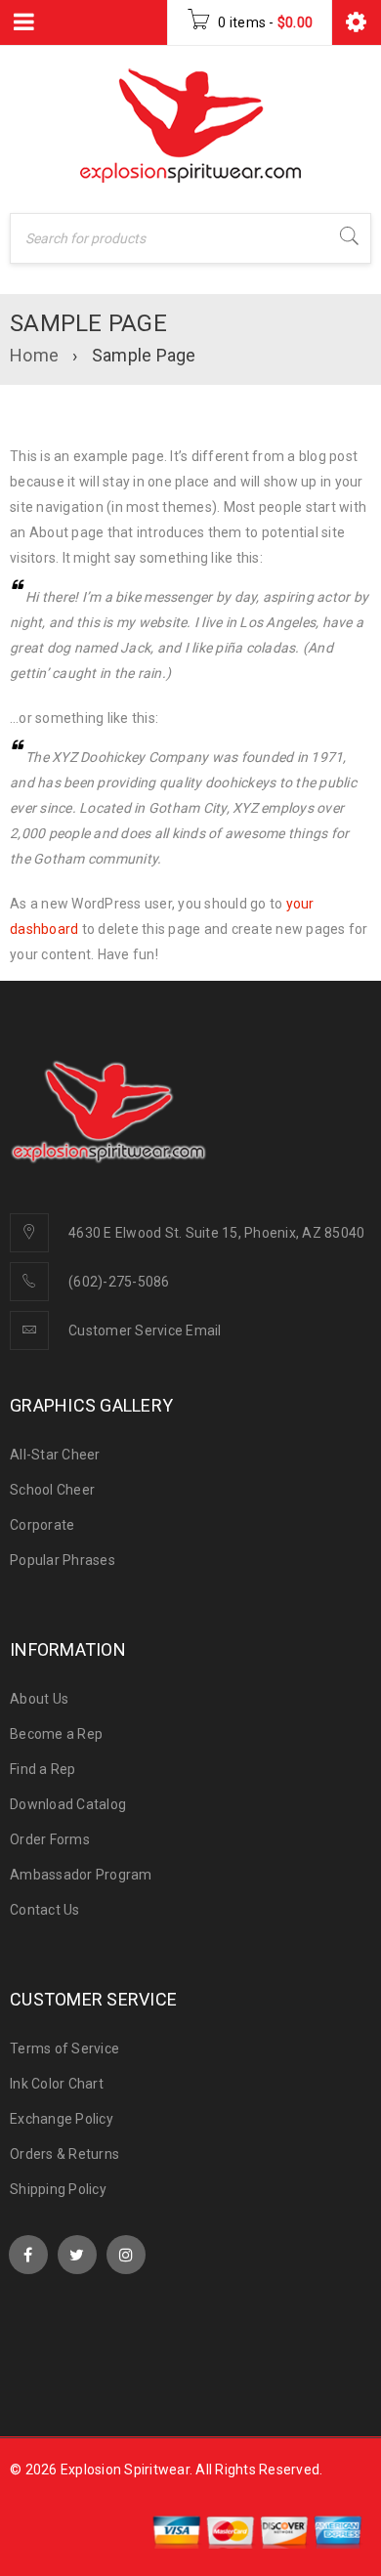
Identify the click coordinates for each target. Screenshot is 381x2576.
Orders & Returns (64, 2154)
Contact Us (45, 1910)
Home (34, 355)
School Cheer (52, 1490)
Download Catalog (68, 1804)
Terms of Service (64, 2048)
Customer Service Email (145, 1330)
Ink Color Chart (57, 2084)
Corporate (42, 1525)
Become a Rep (56, 1734)
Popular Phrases (63, 1560)
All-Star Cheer (55, 1455)
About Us (39, 1699)
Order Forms (50, 1839)
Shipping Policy (58, 2189)
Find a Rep (43, 1769)
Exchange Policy (62, 2119)
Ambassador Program (81, 1875)
